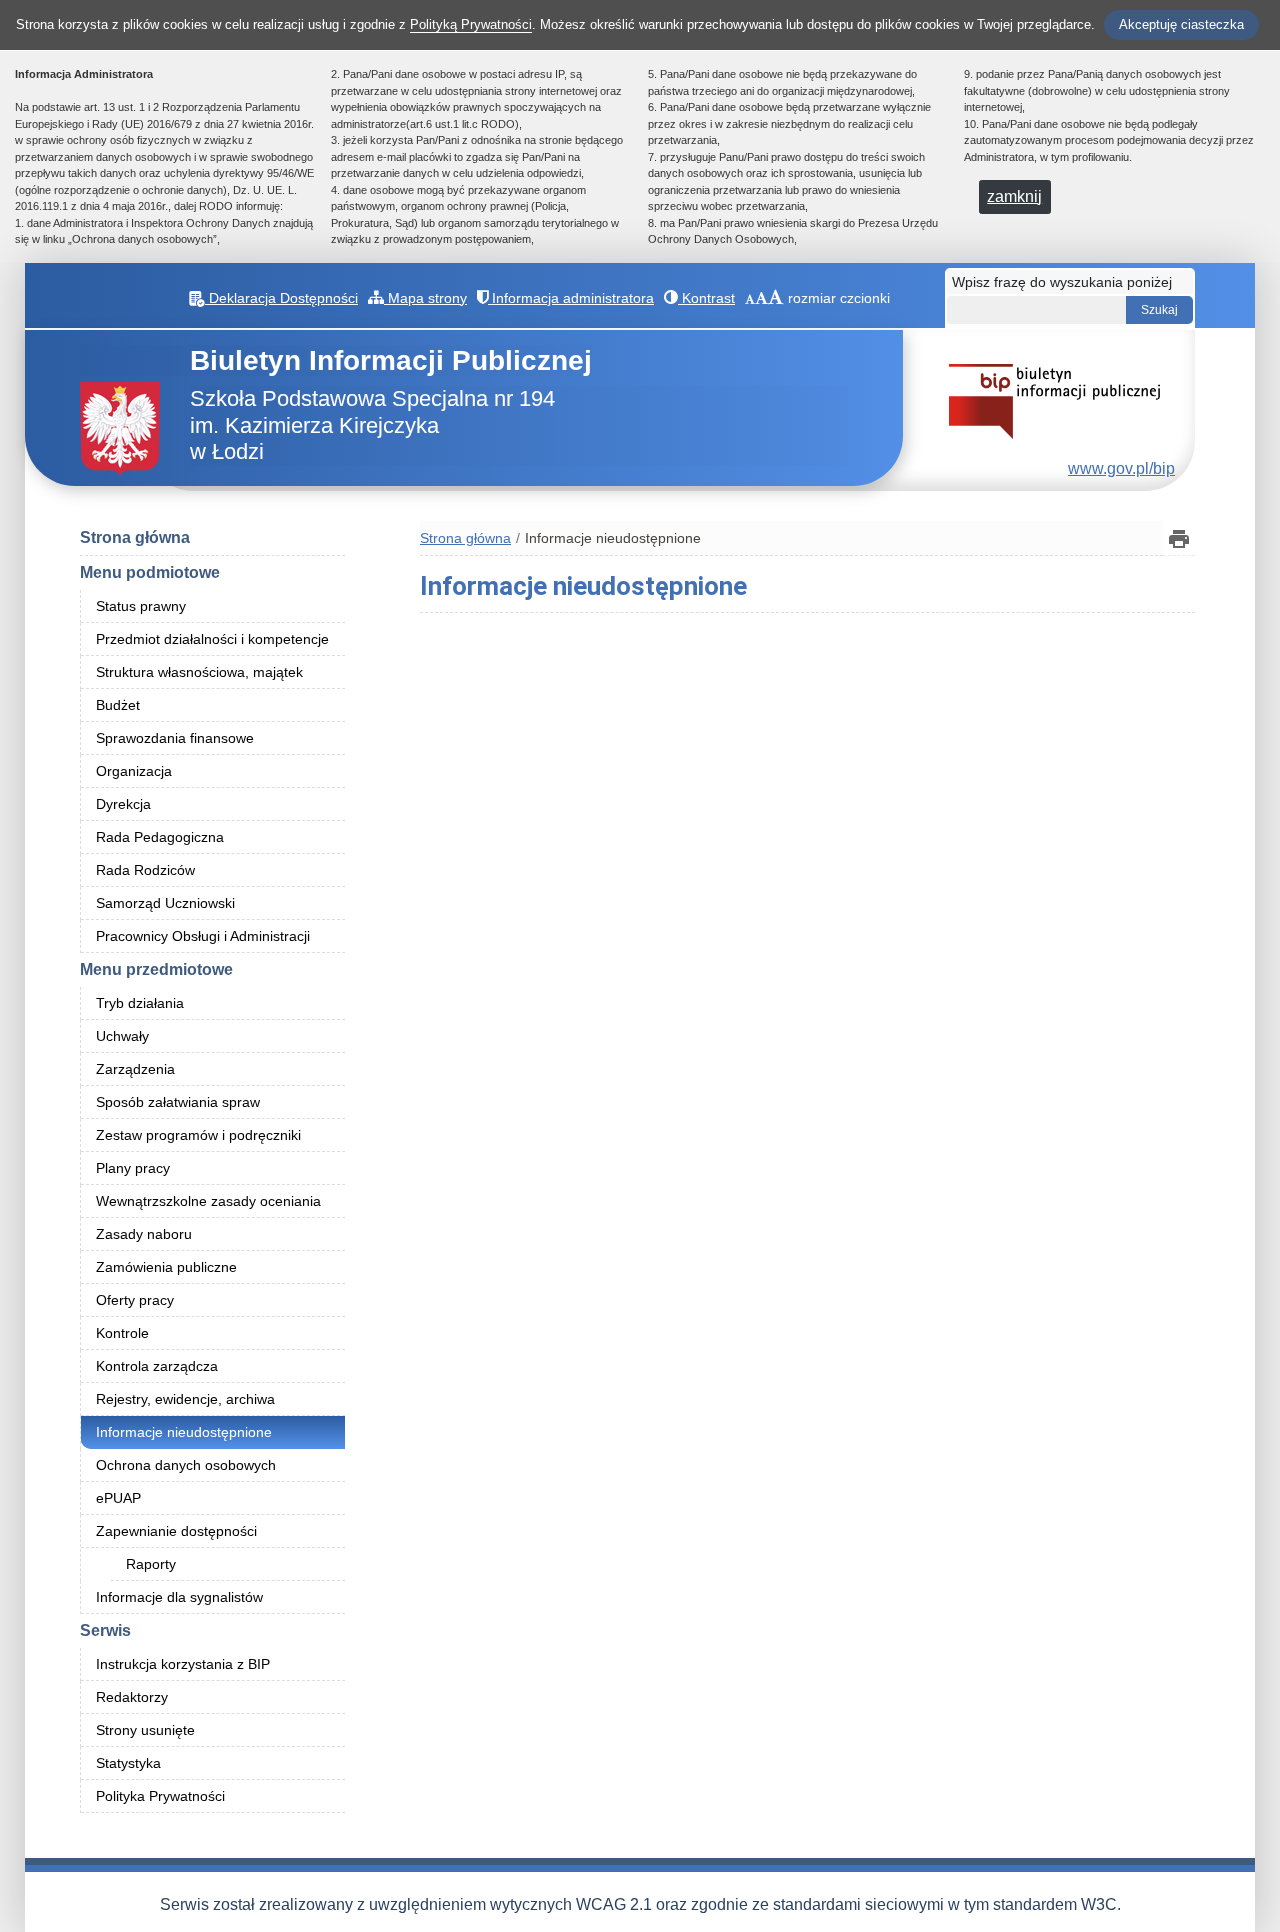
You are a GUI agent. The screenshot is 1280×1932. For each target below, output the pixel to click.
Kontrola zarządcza (157, 1366)
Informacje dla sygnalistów (179, 1597)
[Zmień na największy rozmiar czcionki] (776, 298)
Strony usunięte (145, 1730)
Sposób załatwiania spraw (178, 1102)
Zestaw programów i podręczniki (198, 1135)
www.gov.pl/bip (1121, 468)
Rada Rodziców (145, 870)
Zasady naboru (144, 1234)
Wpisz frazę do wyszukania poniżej (1062, 282)
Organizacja (134, 771)
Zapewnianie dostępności (176, 1531)
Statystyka (128, 1763)
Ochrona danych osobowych (186, 1465)
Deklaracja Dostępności (281, 298)
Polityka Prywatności (160, 1796)
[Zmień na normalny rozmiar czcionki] (750, 298)
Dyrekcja (123, 804)
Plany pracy (133, 1168)
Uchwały (122, 1036)
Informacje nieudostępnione (184, 1432)
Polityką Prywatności (471, 24)
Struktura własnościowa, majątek (199, 672)
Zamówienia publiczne (166, 1267)
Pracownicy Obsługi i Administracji (203, 936)
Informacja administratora (571, 298)
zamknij (1014, 196)
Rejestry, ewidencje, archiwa (185, 1399)
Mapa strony (425, 298)
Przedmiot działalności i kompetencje (212, 639)
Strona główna (135, 537)
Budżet (118, 705)
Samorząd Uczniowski (165, 903)
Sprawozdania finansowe (175, 738)
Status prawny (141, 606)
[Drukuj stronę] (1179, 538)
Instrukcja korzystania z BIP (183, 1664)
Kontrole (122, 1333)
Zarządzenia (135, 1069)
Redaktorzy (132, 1697)
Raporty (151, 1564)
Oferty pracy (135, 1300)
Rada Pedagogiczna (160, 837)
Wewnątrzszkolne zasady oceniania (208, 1201)
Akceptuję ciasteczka (1181, 24)
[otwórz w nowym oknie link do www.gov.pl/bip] (1054, 399)
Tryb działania (140, 1003)
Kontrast (706, 298)
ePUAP (118, 1498)
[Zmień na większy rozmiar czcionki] (761, 298)
